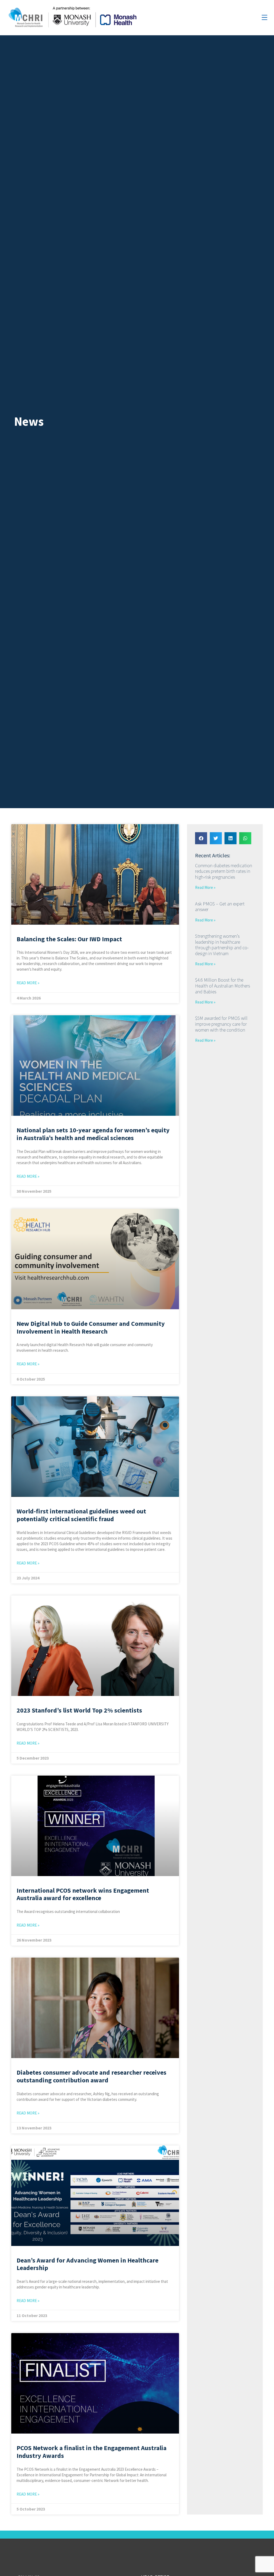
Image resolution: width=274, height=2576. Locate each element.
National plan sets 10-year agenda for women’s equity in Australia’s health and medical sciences (93, 1134)
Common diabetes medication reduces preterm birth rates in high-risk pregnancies (224, 871)
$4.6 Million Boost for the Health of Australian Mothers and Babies (222, 986)
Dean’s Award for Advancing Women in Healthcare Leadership (87, 2264)
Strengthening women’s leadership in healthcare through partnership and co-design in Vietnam (222, 945)
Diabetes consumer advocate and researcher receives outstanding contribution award (92, 2076)
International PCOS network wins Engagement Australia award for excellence (83, 1894)
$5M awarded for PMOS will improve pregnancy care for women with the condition (221, 1024)
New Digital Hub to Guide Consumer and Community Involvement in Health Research (91, 1327)
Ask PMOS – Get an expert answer (220, 907)
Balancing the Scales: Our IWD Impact (69, 939)
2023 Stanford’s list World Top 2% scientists (79, 1710)
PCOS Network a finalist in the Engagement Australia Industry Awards (92, 2452)
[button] (201, 838)
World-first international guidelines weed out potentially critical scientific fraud (81, 1515)
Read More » (28, 983)
